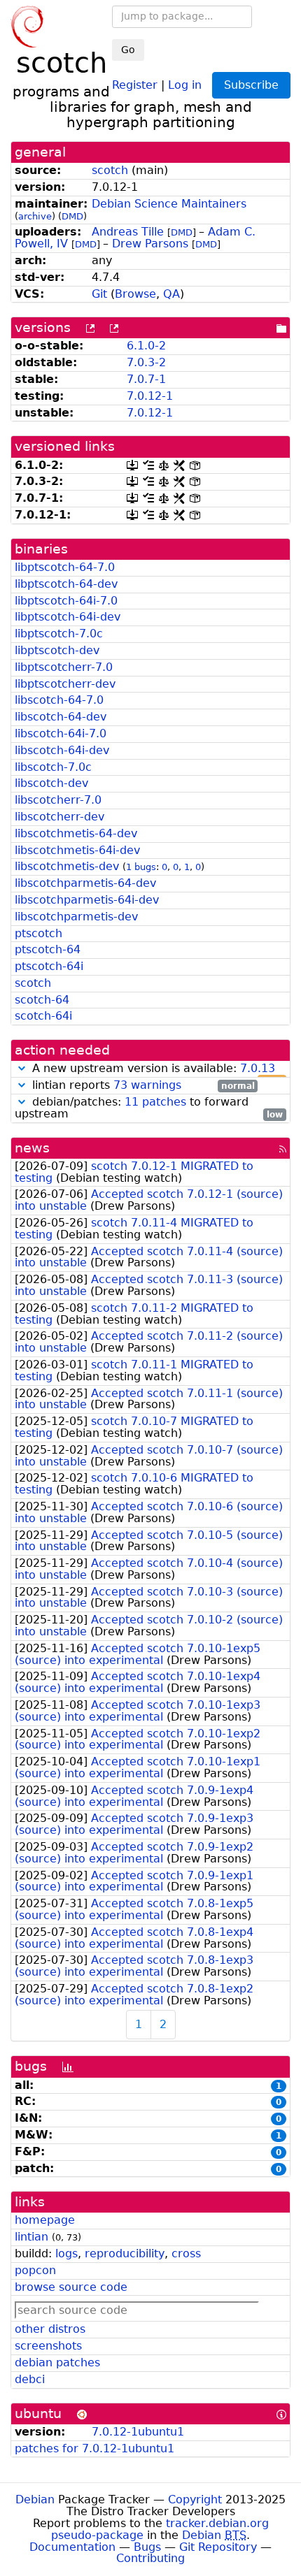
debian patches (57, 2362)
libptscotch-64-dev (66, 584)
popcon (35, 2270)
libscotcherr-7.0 (58, 800)
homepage (45, 2220)
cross (186, 2253)
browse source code (71, 2287)
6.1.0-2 (146, 346)
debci (30, 2379)
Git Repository (218, 2547)
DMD (72, 216)
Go (128, 50)
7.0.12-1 (150, 396)
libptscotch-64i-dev (68, 617)
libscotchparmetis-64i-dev (87, 900)
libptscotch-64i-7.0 (66, 601)
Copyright (195, 2499)
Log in (185, 84)
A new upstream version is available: (156, 1069)
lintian (31, 2237)
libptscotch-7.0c (59, 634)
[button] (22, 1068)
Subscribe (251, 85)
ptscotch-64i (49, 966)
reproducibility (125, 2253)
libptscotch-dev (57, 650)
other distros (50, 2329)
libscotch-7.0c (53, 767)
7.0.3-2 (146, 362)
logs (66, 2253)
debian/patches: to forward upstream (149, 1108)
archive (35, 216)
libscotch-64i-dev (62, 750)
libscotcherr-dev (59, 817)
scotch (110, 170)
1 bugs (141, 867)
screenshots (48, 2346)
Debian (35, 2499)
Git (99, 294)
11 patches (155, 1102)
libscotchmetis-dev (67, 866)
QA (171, 294)
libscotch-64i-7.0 (61, 733)
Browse (135, 294)
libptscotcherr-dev (65, 684)
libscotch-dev (51, 783)
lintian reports (142, 1086)
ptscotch (38, 933)
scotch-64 (42, 1000)
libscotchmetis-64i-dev (77, 850)
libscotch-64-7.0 (59, 700)
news (32, 1148)
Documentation (72, 2547)
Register (135, 84)
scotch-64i (43, 1016)
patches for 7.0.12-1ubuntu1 (94, 2448)
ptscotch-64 (48, 949)
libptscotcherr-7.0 (64, 667)
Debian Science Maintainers (169, 204)
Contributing (150, 2558)
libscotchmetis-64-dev (76, 833)
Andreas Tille (128, 232)
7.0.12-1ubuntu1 (138, 2432)
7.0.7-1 (146, 379)
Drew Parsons (150, 244)
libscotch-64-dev (61, 717)
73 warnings (147, 1085)
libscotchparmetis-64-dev (85, 883)
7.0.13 (258, 1068)
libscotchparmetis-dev (76, 917)
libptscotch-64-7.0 (65, 567)
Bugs (147, 2547)
